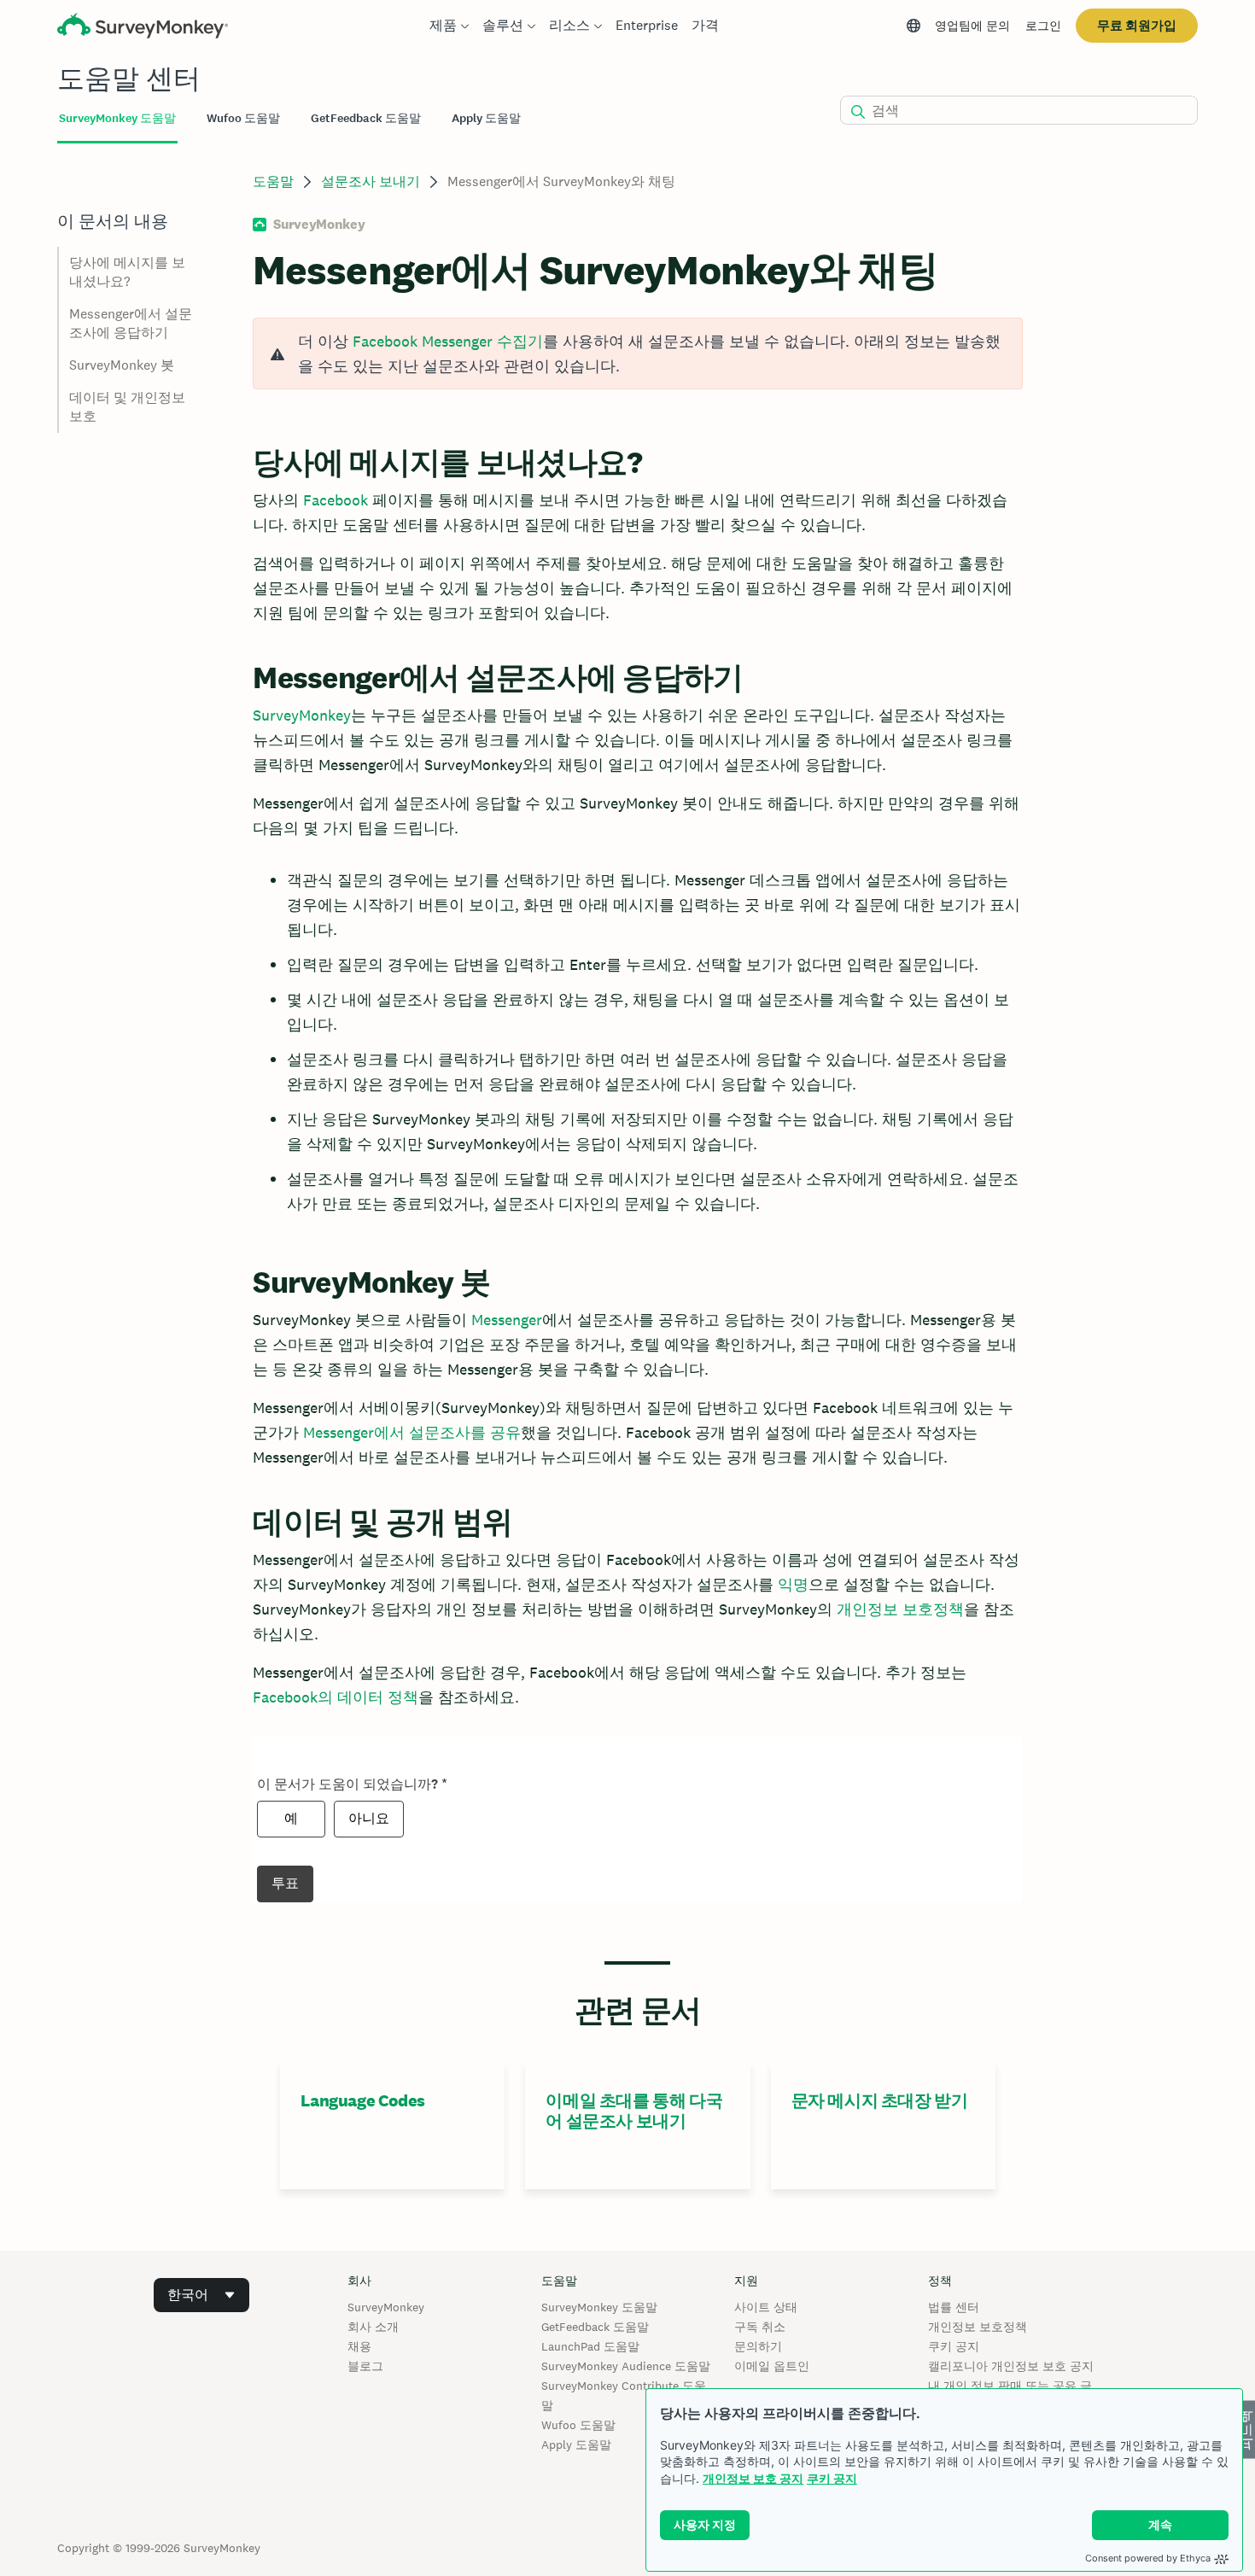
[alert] (637, 353)
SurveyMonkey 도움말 (599, 2307)
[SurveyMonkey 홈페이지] (143, 28)
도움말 (273, 181)
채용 (359, 2346)
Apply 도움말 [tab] (486, 118)
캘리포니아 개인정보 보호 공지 (1011, 2366)
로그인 (1043, 26)
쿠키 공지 (832, 2478)
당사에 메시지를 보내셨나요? (127, 272)
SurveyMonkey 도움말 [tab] (117, 118)
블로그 (365, 2366)
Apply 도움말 (576, 2445)
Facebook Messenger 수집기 (448, 341)
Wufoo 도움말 (578, 2425)
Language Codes (362, 2100)
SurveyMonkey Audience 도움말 (626, 2366)
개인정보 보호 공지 (753, 2478)
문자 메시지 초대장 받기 (880, 2100)
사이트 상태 (766, 2307)
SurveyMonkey (302, 715)
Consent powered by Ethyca (1148, 2558)
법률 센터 (954, 2307)
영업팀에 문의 (972, 26)
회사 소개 (373, 2327)
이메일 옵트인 (772, 2366)
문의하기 (758, 2346)
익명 (793, 1584)
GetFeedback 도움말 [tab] (366, 118)
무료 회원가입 (1137, 25)
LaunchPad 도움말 (590, 2346)
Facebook (336, 500)
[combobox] (201, 2295)
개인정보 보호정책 (900, 1609)
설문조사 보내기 (371, 181)
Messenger (507, 1320)
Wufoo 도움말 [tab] (243, 118)
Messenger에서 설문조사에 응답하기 (131, 323)
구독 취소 (760, 2327)
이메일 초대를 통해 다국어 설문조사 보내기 (634, 2111)
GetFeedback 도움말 (595, 2327)
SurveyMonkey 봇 (122, 365)
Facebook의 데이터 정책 (336, 1697)
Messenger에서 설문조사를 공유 (412, 1432)
